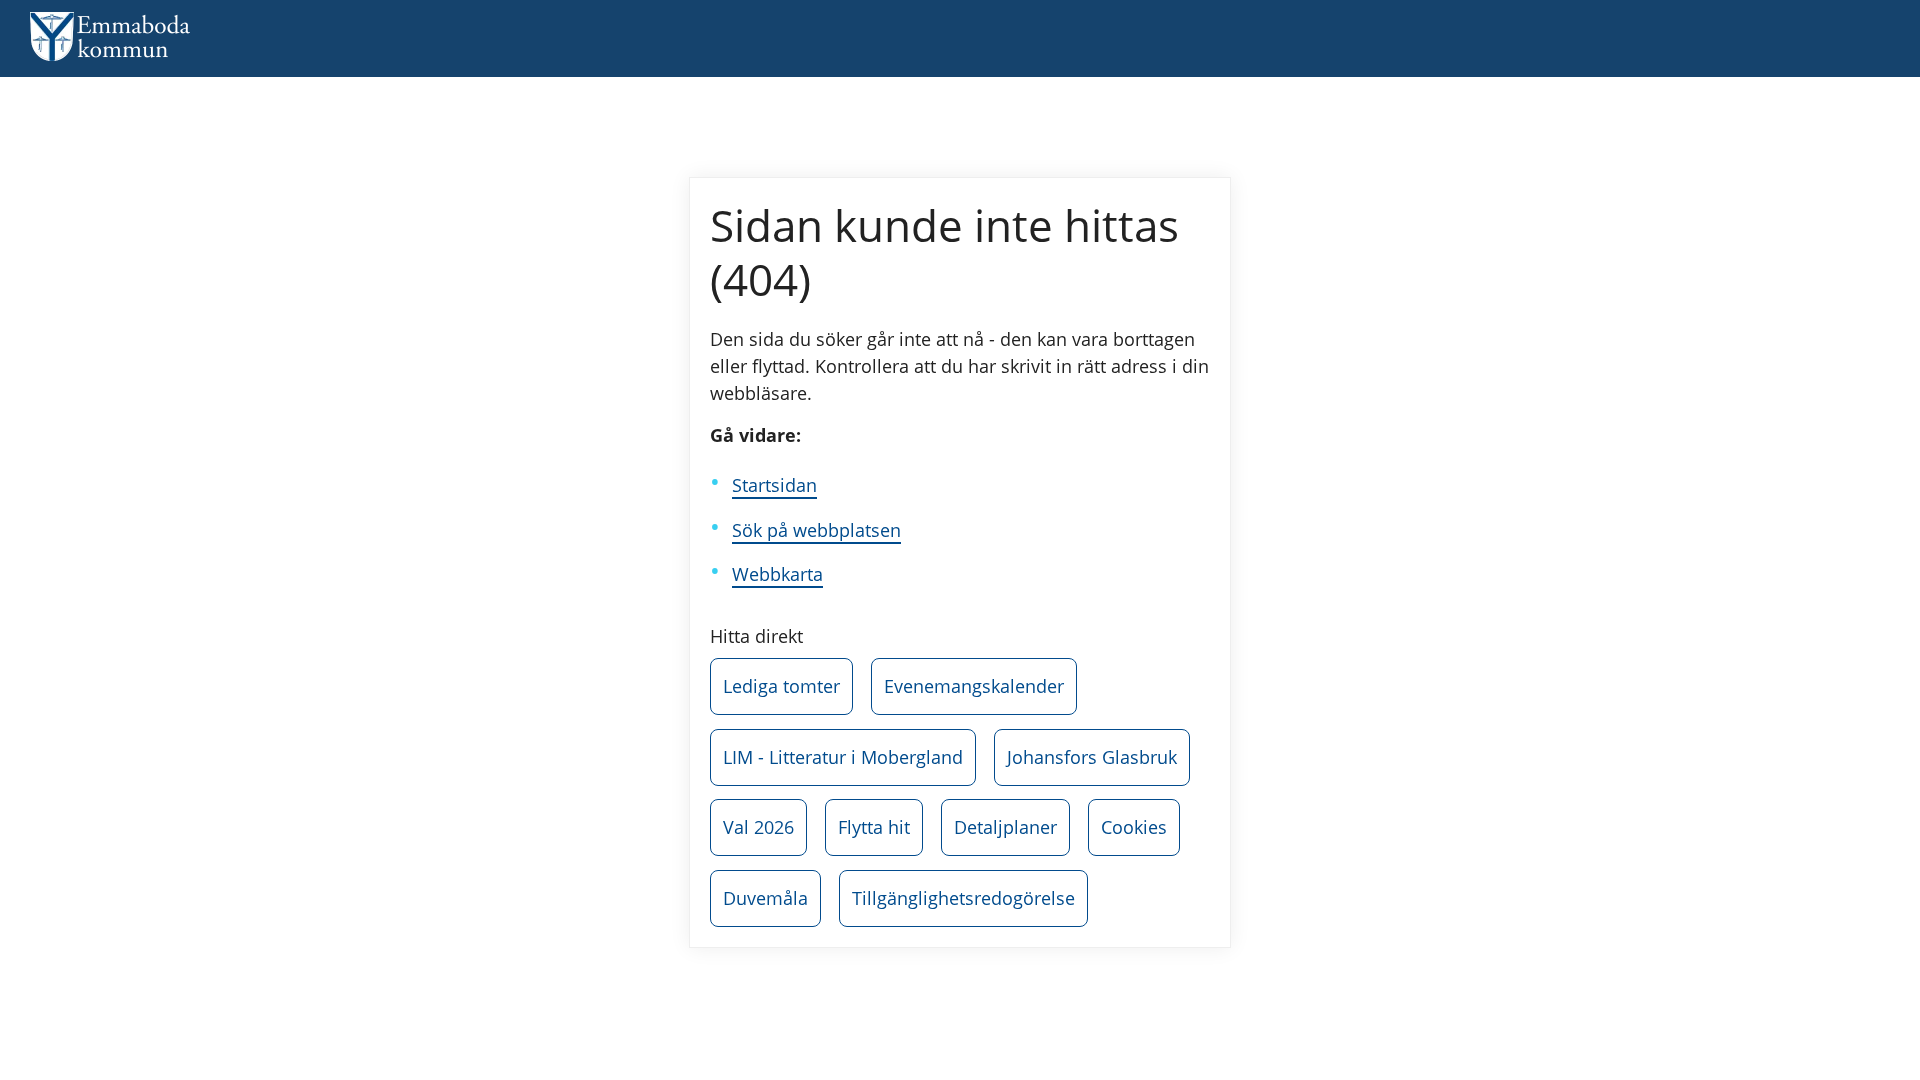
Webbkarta (777, 574)
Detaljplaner (1005, 827)
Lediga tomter (781, 686)
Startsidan (774, 485)
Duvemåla (765, 898)
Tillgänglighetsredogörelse (963, 898)
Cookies (1134, 827)
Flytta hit (874, 827)
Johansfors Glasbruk (1092, 757)
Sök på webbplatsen (816, 530)
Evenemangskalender (974, 686)
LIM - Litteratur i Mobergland (843, 757)
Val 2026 (758, 827)
